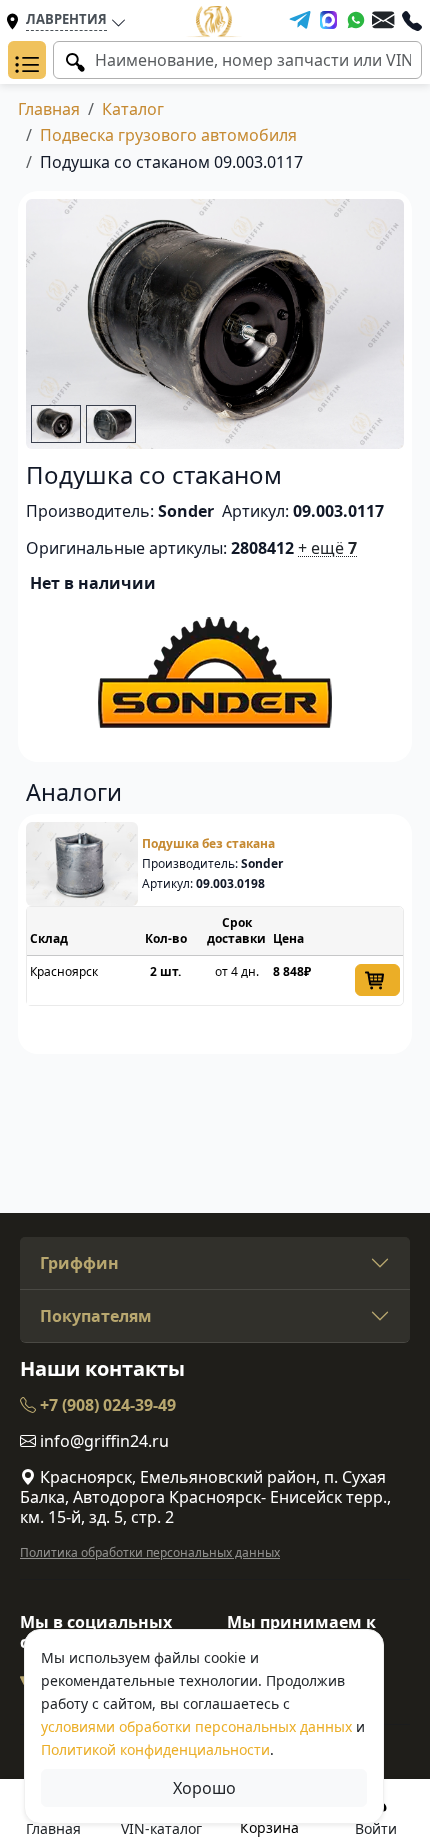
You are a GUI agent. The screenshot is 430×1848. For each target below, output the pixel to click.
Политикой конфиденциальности (155, 1749)
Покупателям (96, 1316)
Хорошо (204, 1788)
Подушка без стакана (208, 843)
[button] (27, 60)
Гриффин (79, 1263)
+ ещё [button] (327, 548)
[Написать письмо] (383, 20)
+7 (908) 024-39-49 (106, 1405)
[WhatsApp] (356, 20)
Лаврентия (66, 19)
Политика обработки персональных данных (150, 1552)
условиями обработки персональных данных (196, 1726)
